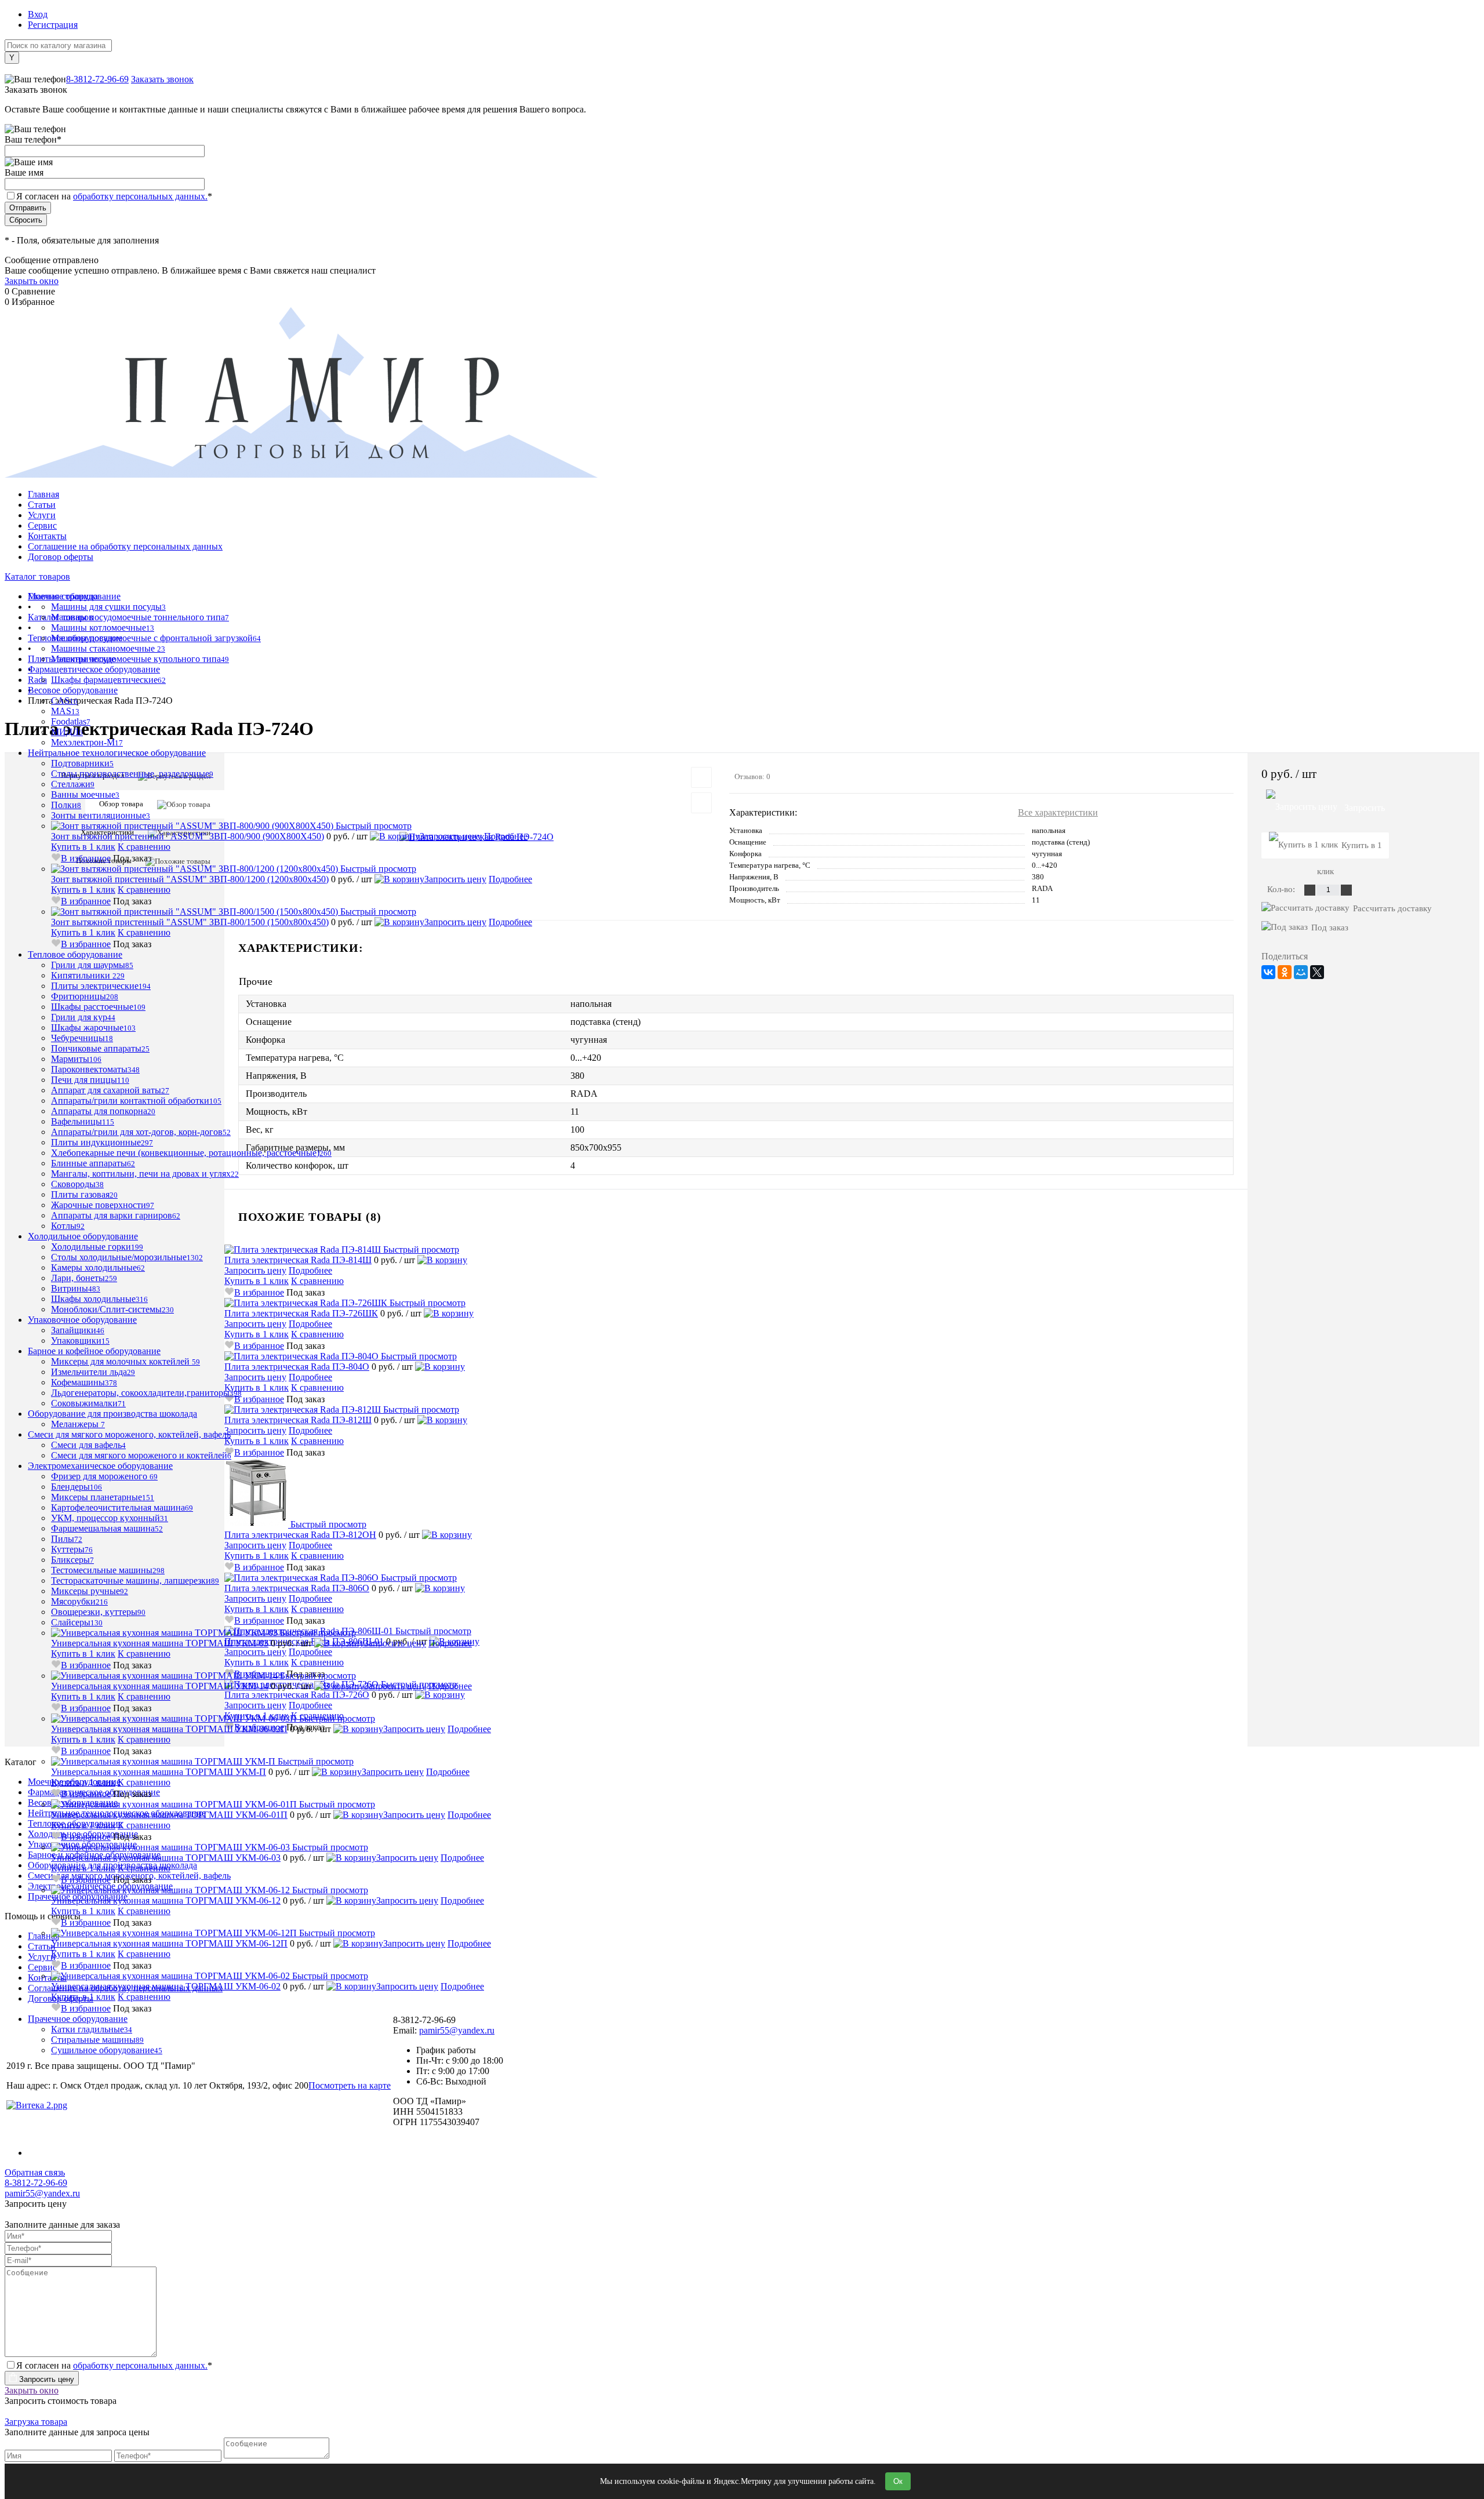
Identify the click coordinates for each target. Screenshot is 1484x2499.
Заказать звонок (162, 79)
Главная (43, 494)
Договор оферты (61, 557)
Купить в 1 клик (83, 847)
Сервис (42, 525)
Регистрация (53, 25)
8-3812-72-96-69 (97, 79)
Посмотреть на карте (350, 2085)
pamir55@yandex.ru (42, 2193)
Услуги (42, 515)
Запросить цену (451, 836)
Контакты (47, 536)
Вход (38, 14)
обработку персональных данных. (140, 196)
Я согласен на (114, 196)
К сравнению (144, 847)
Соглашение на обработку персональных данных (125, 546)
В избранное (86, 858)
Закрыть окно (32, 281)
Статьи (42, 505)
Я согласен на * (114, 2365)
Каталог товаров (37, 576)
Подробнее (506, 836)
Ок (898, 2481)
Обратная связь (35, 2172)
